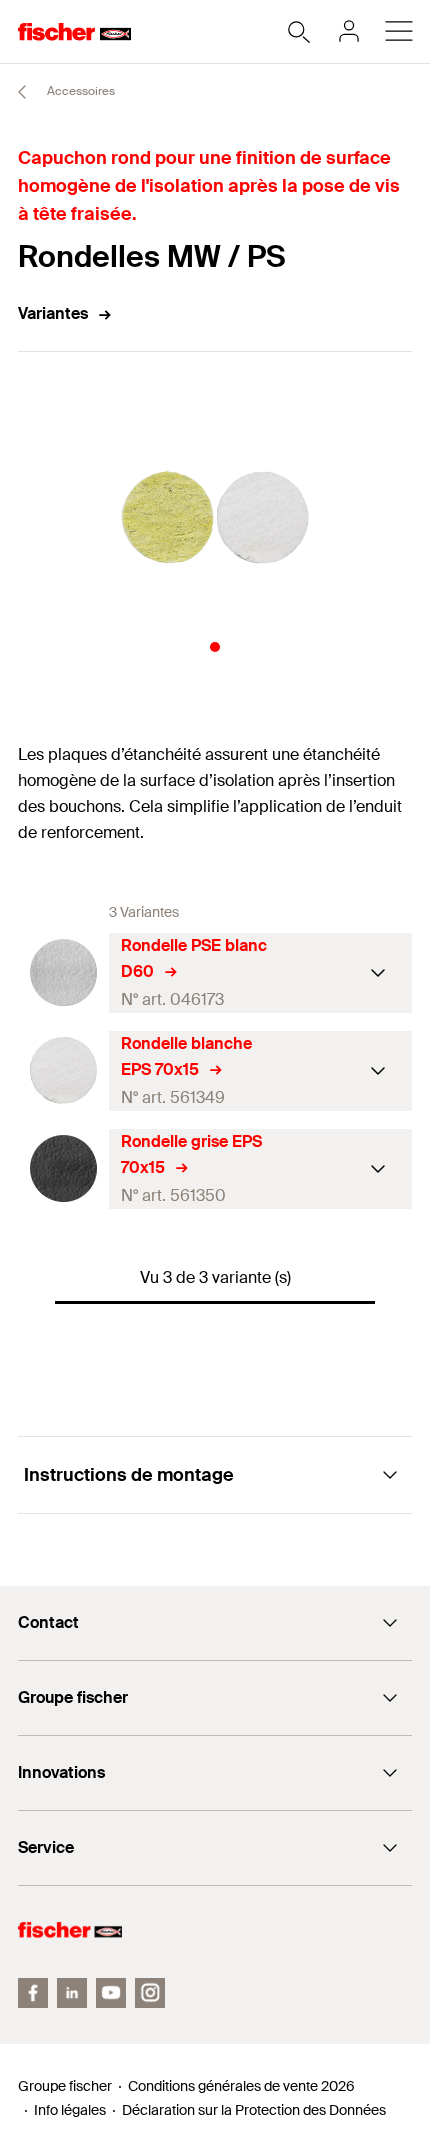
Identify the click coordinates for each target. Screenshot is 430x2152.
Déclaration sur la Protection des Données (254, 2110)
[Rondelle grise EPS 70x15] (63, 1168)
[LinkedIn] (72, 1993)
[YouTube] (111, 1993)
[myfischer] (349, 31)
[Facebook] (33, 1993)
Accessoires (79, 91)
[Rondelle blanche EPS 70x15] (63, 1070)
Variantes (53, 313)
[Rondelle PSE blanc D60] (63, 972)
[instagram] (150, 1993)
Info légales (70, 2110)
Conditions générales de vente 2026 (241, 2086)
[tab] (215, 647)
